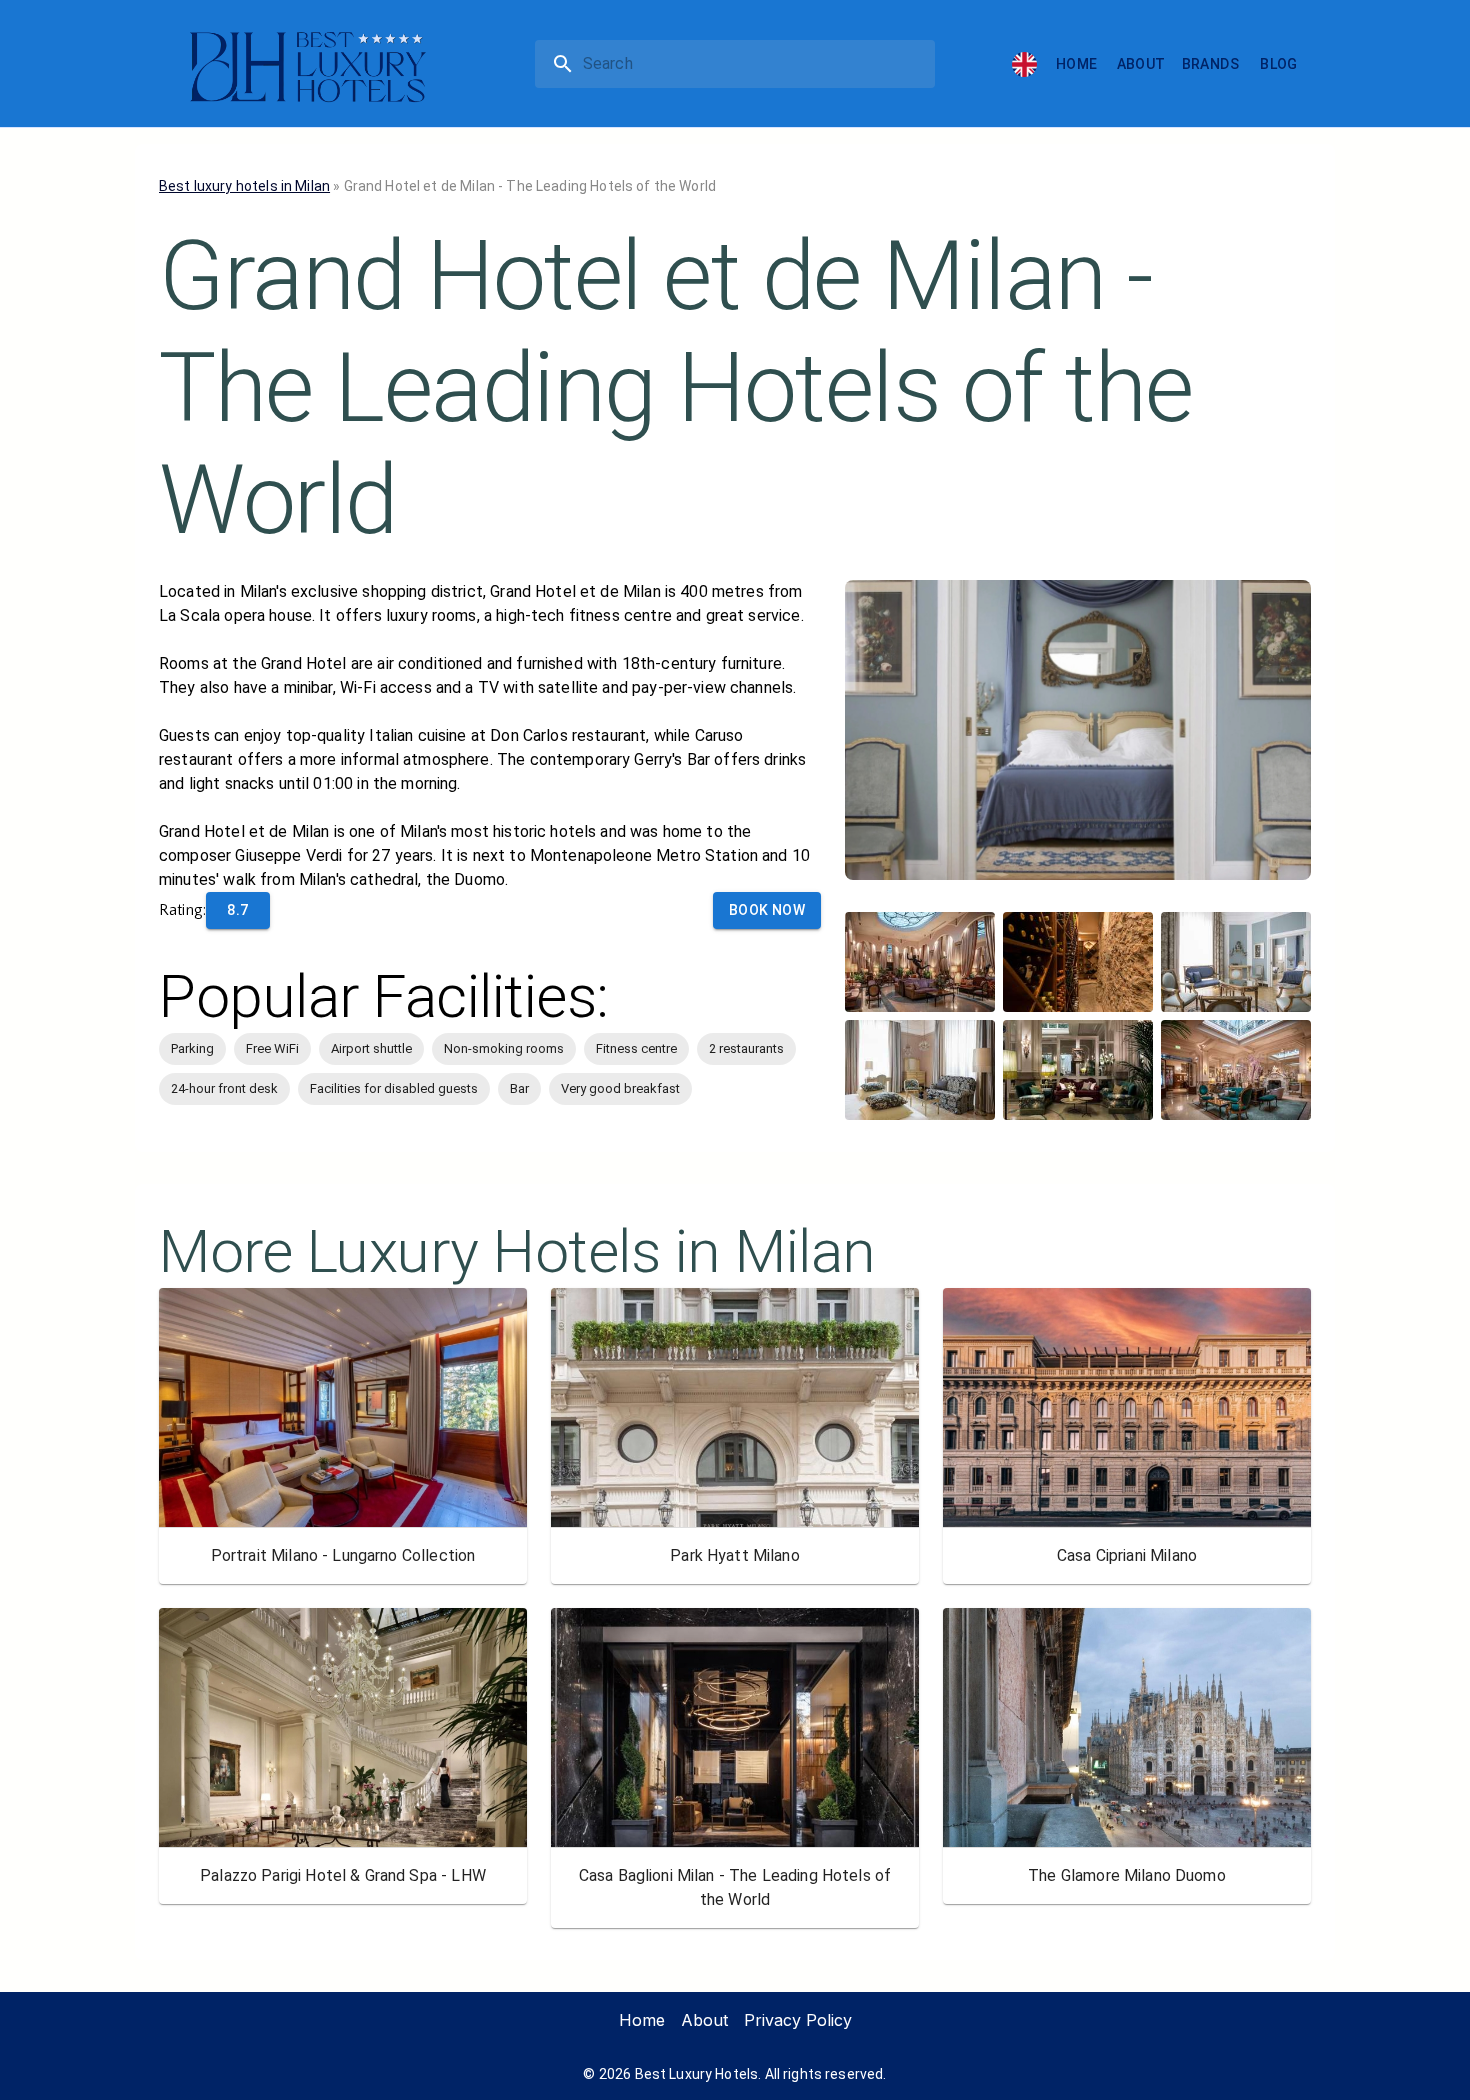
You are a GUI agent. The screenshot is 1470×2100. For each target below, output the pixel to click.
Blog (1279, 64)
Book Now (767, 910)
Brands (1210, 64)
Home (1077, 64)
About (1141, 64)
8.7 (237, 910)
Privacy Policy (798, 2020)
